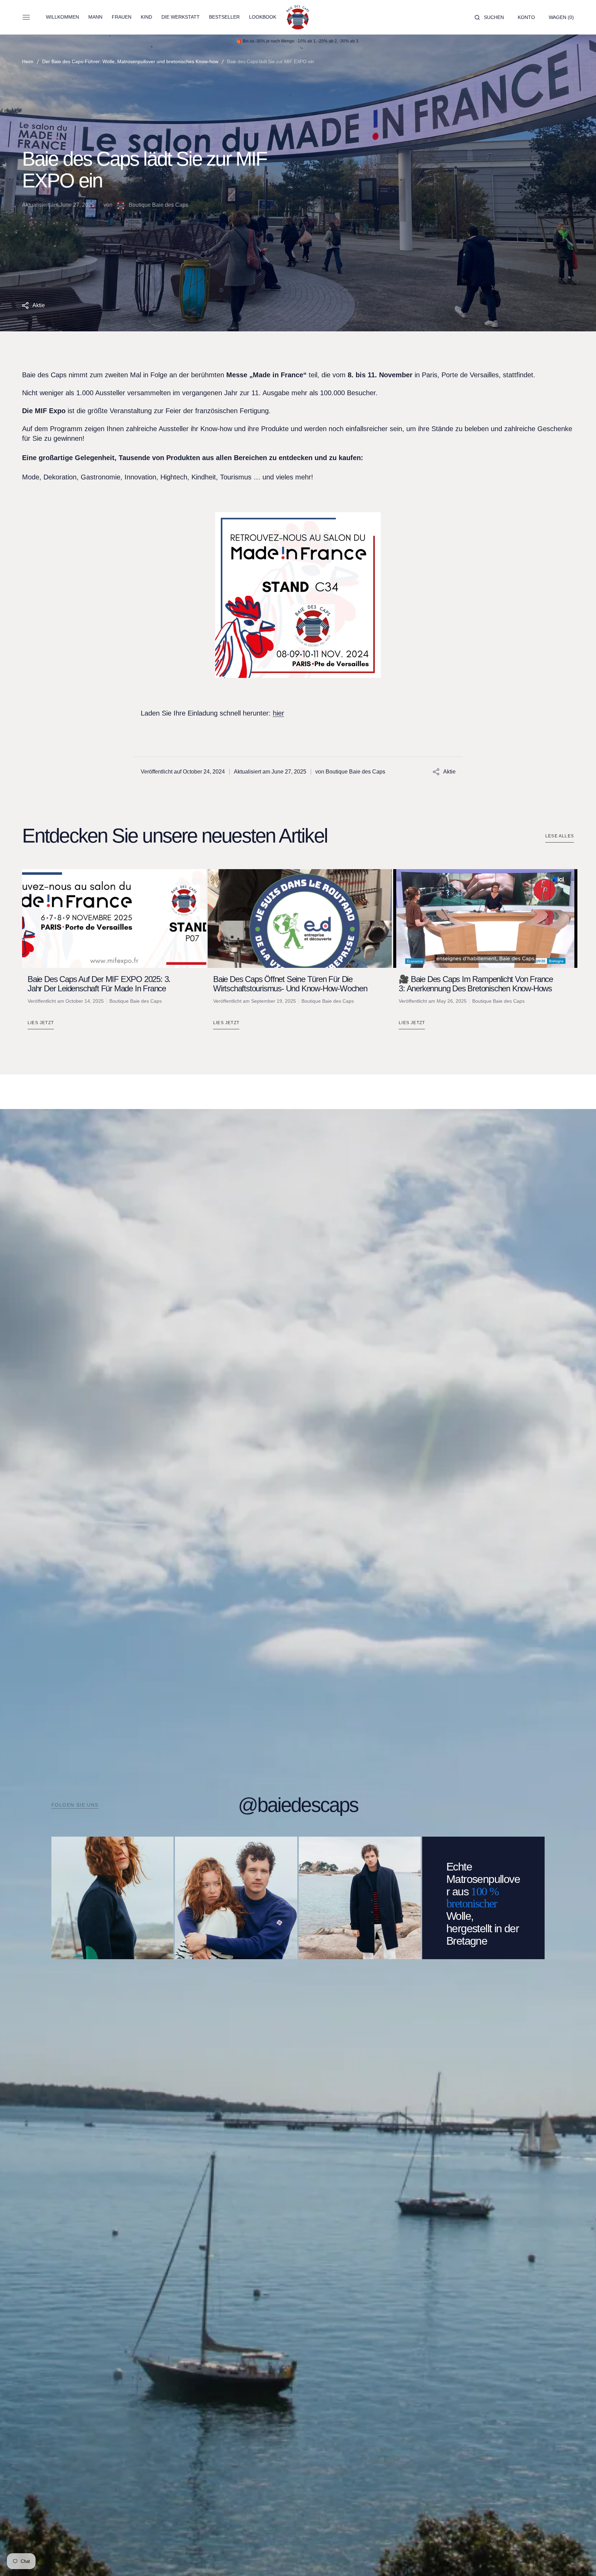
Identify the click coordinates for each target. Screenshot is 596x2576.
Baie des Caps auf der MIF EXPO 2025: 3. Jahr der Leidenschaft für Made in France (99, 984)
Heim (28, 61)
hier (279, 713)
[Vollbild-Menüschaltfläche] (26, 17)
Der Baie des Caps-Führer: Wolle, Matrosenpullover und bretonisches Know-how (130, 61)
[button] (489, 17)
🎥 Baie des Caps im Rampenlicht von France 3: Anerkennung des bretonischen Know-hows (476, 984)
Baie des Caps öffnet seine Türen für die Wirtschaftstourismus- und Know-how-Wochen (290, 984)
